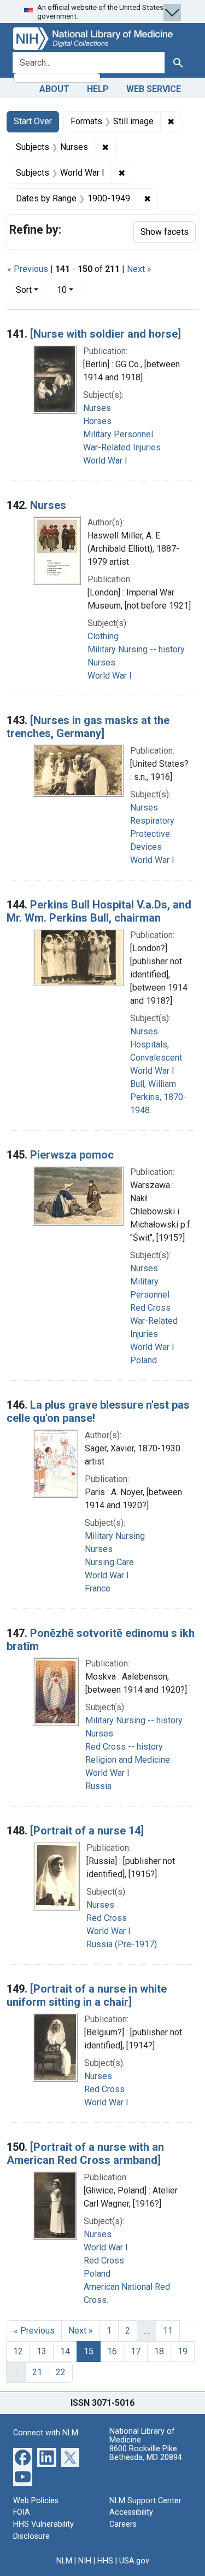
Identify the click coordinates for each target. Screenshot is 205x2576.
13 (42, 2351)
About (54, 89)
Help (98, 89)
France (98, 1588)
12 (18, 2351)
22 (61, 2372)
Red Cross (150, 1308)
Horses (97, 421)
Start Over (33, 121)
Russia (98, 1786)
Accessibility (131, 2512)
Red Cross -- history (124, 1747)
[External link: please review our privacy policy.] (23, 2456)
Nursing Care (109, 1562)
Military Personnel (118, 434)
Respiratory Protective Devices (152, 834)
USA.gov (134, 2561)
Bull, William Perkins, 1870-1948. (158, 1097)
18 (159, 2351)
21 (37, 2372)
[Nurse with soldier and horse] (106, 334)
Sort (24, 290)
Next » (139, 269)
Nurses (97, 408)
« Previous (28, 269)
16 (112, 2351)
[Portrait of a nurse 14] (87, 1831)
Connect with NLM (46, 2433)
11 (168, 2331)
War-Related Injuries (122, 447)
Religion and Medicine (128, 1760)
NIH (85, 2561)
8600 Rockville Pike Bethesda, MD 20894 (146, 2453)
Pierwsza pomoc (72, 1155)
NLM (64, 2561)
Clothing (103, 636)
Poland (143, 1360)
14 (65, 2351)
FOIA (22, 2512)
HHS (105, 2561)
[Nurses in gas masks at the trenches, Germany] (88, 727)
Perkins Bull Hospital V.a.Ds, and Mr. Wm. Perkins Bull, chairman (99, 911)
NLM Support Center (145, 2501)
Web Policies (36, 2501)
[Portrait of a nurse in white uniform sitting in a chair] (87, 1995)
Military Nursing (115, 1536)
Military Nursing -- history (136, 649)
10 (69, 290)
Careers (123, 2524)
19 (183, 2351)
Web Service (154, 89)
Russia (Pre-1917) (122, 1944)
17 (136, 2351)
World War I (105, 461)
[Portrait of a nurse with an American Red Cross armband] (85, 2154)
